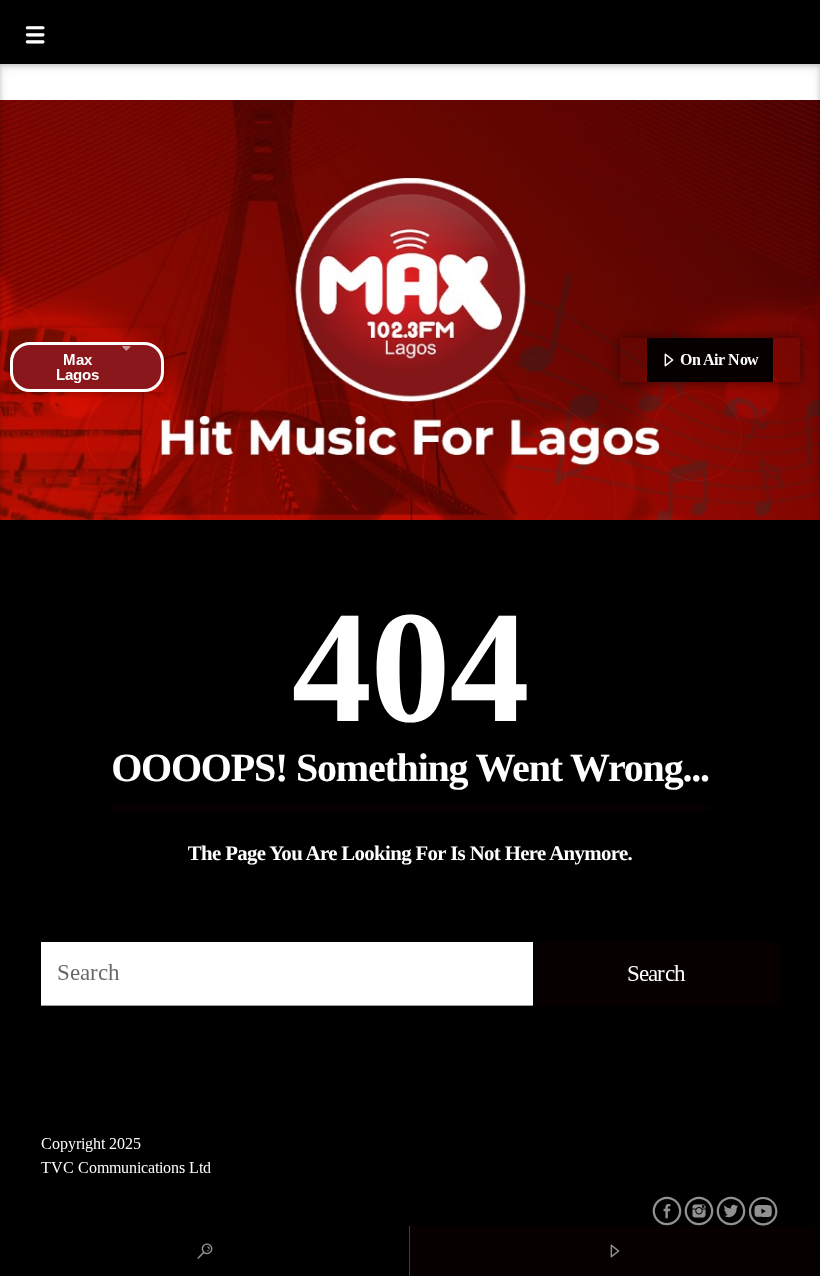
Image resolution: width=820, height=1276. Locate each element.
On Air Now (718, 359)
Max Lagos (77, 367)
